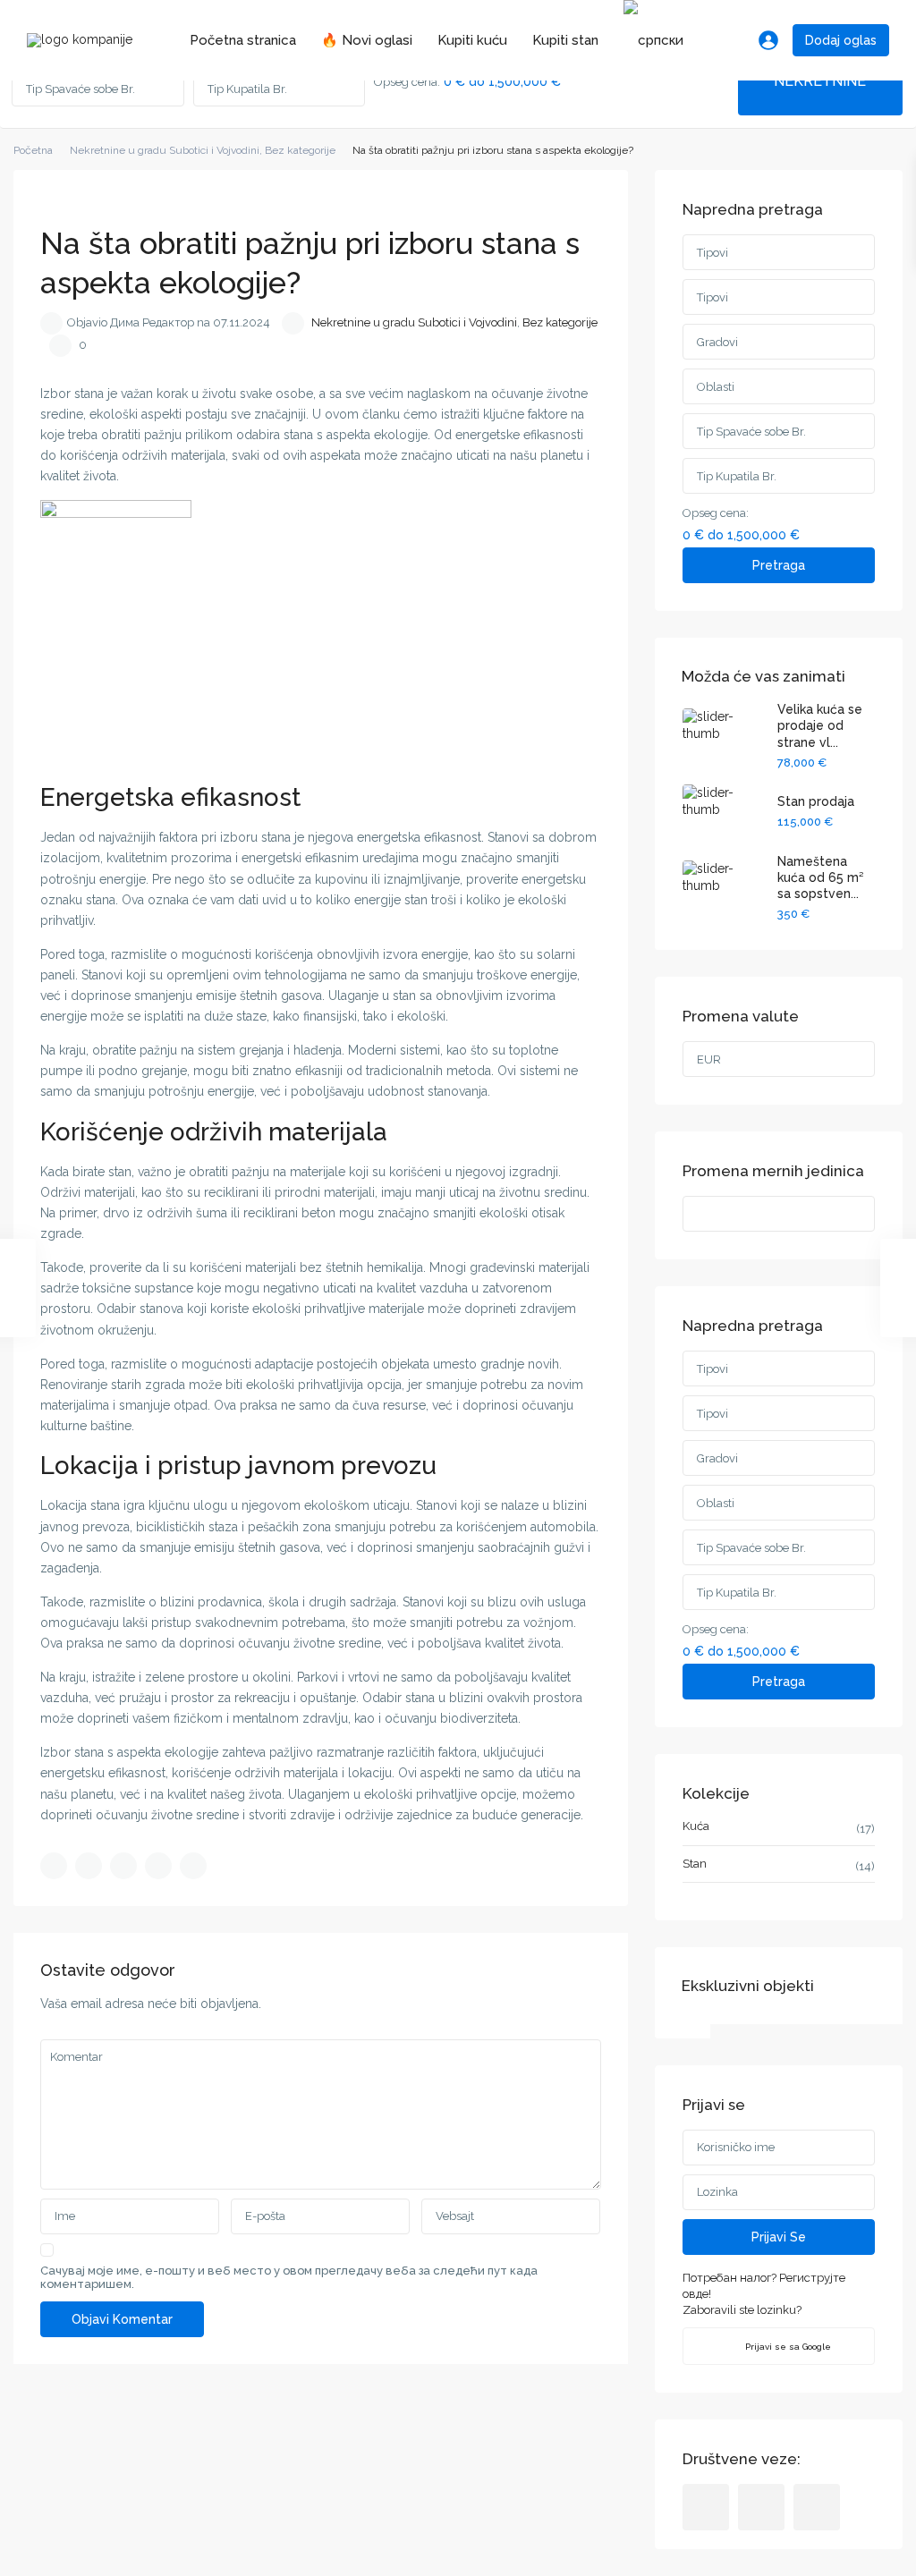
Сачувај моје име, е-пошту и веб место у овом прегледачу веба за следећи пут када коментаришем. (289, 2277)
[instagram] (817, 2507)
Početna (33, 150)
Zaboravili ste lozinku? (742, 2310)
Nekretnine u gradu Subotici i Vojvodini (165, 150)
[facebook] (706, 2507)
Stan (695, 1864)
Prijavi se (779, 2237)
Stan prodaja (816, 801)
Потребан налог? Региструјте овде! (764, 2286)
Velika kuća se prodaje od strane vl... (820, 725)
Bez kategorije (300, 150)
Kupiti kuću (472, 40)
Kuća (696, 1826)
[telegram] (761, 2507)
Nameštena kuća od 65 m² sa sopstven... (820, 877)
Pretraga (779, 565)
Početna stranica (243, 40)
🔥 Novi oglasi (367, 40)
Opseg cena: (407, 82)
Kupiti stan (565, 40)
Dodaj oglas (841, 40)
